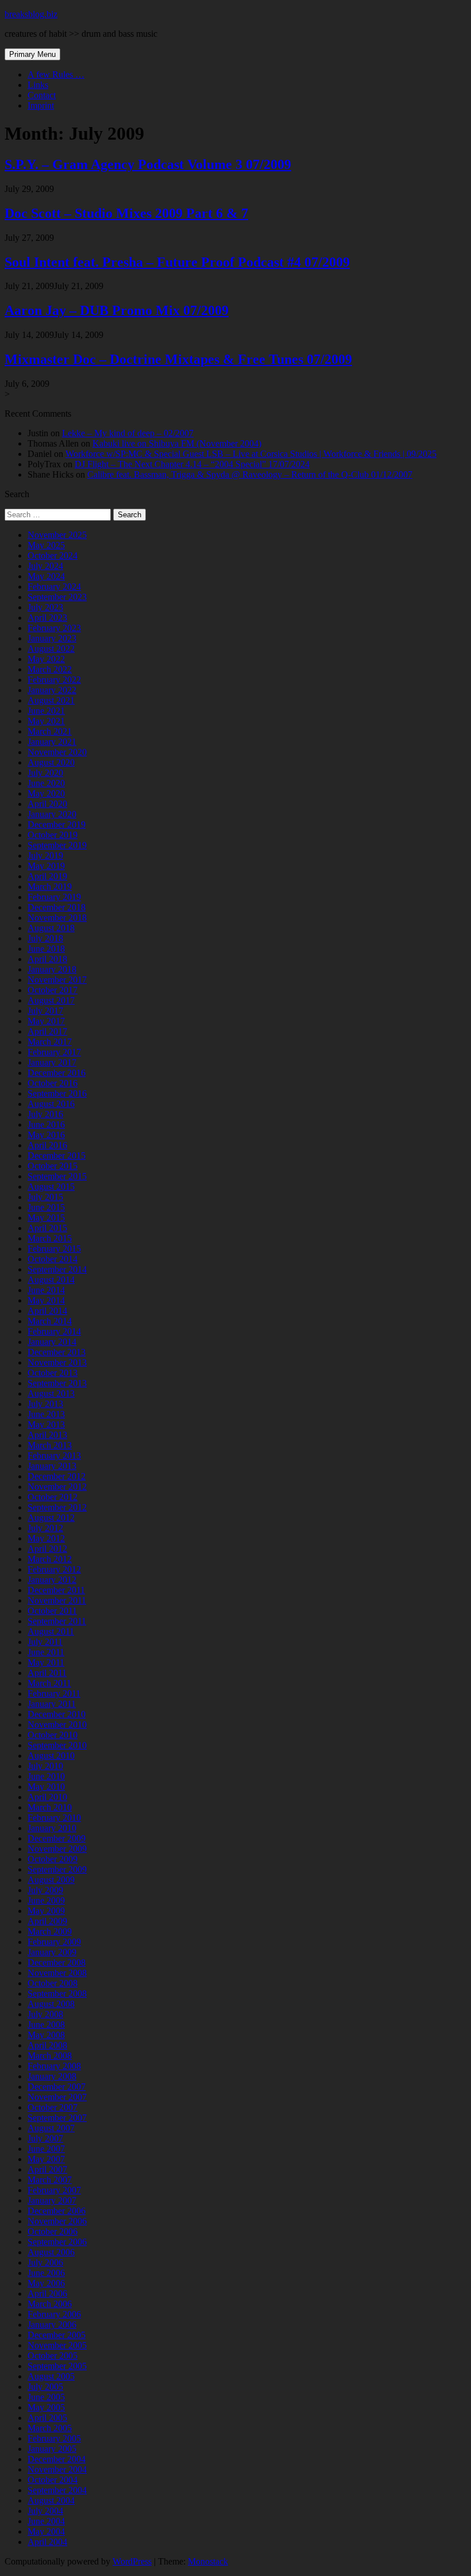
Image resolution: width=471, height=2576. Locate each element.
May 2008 (46, 2035)
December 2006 (57, 2211)
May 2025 (46, 545)
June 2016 (46, 1124)
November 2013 (57, 1362)
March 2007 (50, 2180)
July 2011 (45, 1642)
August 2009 (51, 1880)
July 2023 (45, 607)
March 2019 (50, 887)
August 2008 (51, 2004)
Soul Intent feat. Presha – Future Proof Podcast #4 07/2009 (177, 262)
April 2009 (47, 1921)
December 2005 (57, 2335)
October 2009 (53, 1859)
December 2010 (57, 1714)
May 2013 (46, 1425)
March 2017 (50, 1042)
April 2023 (47, 618)
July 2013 (45, 1404)
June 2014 (46, 1290)
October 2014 (53, 1259)
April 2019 (47, 876)
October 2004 (53, 2480)
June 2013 (46, 1414)
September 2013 (57, 1383)
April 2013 (47, 1435)
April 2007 (47, 2169)
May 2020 (46, 793)
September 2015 (57, 1176)
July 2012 (45, 1528)
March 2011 (49, 1683)
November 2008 (57, 1973)
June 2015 (46, 1207)
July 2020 (45, 773)
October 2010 (53, 1735)
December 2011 (56, 1590)
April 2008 (47, 2045)
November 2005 (57, 2345)
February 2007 (54, 2190)
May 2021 (46, 721)
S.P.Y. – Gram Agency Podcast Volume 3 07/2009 (148, 164)
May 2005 (46, 2407)
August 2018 (51, 928)
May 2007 (46, 2159)
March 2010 (50, 1807)
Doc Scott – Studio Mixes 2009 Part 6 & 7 (126, 213)
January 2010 (52, 1828)
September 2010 (57, 1745)
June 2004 (46, 2521)
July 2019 (45, 856)
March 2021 (50, 731)
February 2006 (54, 2314)
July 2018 (45, 938)
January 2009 (52, 1952)
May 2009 (46, 1911)
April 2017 (47, 1031)
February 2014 (54, 1331)
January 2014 (52, 1342)
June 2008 (46, 2025)
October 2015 (53, 1166)
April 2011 (47, 1673)
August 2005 (51, 2376)
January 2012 (52, 1580)
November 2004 (57, 2469)
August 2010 (51, 1756)
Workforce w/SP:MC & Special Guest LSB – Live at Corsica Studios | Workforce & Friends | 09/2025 (251, 454)
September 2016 (57, 1093)
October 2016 (53, 1083)
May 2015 (46, 1218)
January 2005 (52, 2449)
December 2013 (57, 1352)
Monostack (208, 2561)
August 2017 (51, 1000)
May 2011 (46, 1662)
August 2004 (51, 2500)
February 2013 (54, 1456)
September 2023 (57, 597)
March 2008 (50, 2056)
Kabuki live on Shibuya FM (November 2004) (177, 443)
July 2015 (45, 1197)
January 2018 (52, 969)
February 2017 (54, 1052)
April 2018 (47, 959)
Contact (42, 95)
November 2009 (57, 1849)
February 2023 (54, 628)
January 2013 (52, 1466)
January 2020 (52, 814)
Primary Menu (32, 54)
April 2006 (47, 2294)
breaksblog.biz (31, 14)
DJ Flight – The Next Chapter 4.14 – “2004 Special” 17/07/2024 (192, 464)
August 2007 (51, 2128)
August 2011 (51, 1631)
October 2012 (53, 1497)
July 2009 (45, 1890)
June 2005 (46, 2397)
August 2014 (51, 1280)
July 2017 (45, 1011)
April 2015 (47, 1228)
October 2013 (53, 1373)
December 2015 (57, 1156)
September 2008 (57, 1993)
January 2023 (52, 638)
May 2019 (46, 866)
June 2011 (46, 1652)
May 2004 (46, 2531)
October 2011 (52, 1611)
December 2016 (57, 1073)
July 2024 (45, 566)
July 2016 (45, 1114)
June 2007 (46, 2149)
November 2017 (57, 980)
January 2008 (52, 2076)
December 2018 (57, 907)
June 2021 (46, 711)
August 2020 (51, 762)
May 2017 (46, 1021)
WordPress (132, 2561)
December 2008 (57, 1962)
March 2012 (50, 1559)
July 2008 (45, 2014)
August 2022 (51, 649)
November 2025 (57, 535)
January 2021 (52, 742)
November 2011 (57, 1600)
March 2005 (50, 2428)
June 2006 (46, 2273)
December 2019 (57, 824)
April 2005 (47, 2418)
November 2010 (57, 1725)
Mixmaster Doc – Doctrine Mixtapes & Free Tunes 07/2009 (178, 359)
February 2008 (54, 2066)
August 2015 (51, 1187)
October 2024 (53, 555)
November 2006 (57, 2221)
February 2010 (54, 1818)
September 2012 (57, 1507)
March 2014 (50, 1321)
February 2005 (54, 2438)
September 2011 (57, 1621)
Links (38, 85)
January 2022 (52, 690)
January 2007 (52, 2200)
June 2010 (46, 1776)
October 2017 (53, 990)
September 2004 (57, 2490)
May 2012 (46, 1538)
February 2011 (54, 1693)
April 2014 (47, 1311)
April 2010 (47, 1797)
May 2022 (46, 659)
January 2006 (52, 2325)
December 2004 (57, 2459)
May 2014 (46, 1300)
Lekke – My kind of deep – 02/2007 (128, 433)
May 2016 (46, 1135)
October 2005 (53, 2356)
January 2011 (52, 1704)
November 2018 (57, 918)
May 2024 (46, 576)
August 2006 (51, 2252)
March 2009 (50, 1931)
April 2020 (47, 804)
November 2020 (57, 752)
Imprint (41, 105)
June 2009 (46, 1900)
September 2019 (57, 845)
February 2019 (54, 897)
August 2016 (51, 1104)
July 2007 (45, 2138)
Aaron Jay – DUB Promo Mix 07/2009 (117, 310)
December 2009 (57, 1838)
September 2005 (57, 2366)
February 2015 (54, 1249)
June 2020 (46, 783)
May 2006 (46, 2283)
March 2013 (50, 1445)
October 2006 (53, 2231)
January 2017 (52, 1062)
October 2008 (53, 1983)
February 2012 (54, 1569)
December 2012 (57, 1476)
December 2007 (57, 2087)
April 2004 (47, 2542)
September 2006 (57, 2242)
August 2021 (51, 700)
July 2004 (45, 2511)
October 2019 (53, 835)
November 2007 (57, 2097)
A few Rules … (56, 74)
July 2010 (45, 1766)
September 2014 (57, 1269)
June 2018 (46, 949)
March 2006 (50, 2304)
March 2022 (50, 669)
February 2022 (54, 680)
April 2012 (47, 1549)
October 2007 (53, 2107)
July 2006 (45, 2262)
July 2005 (45, 2387)
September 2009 (57, 1869)
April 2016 (47, 1145)
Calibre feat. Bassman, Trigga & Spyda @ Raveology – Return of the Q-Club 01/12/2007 (250, 474)
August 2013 (51, 1393)
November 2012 (57, 1487)
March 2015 (50, 1238)
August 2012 (51, 1518)
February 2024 (54, 587)
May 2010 (46, 1787)
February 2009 (54, 1942)
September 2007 (57, 2118)
